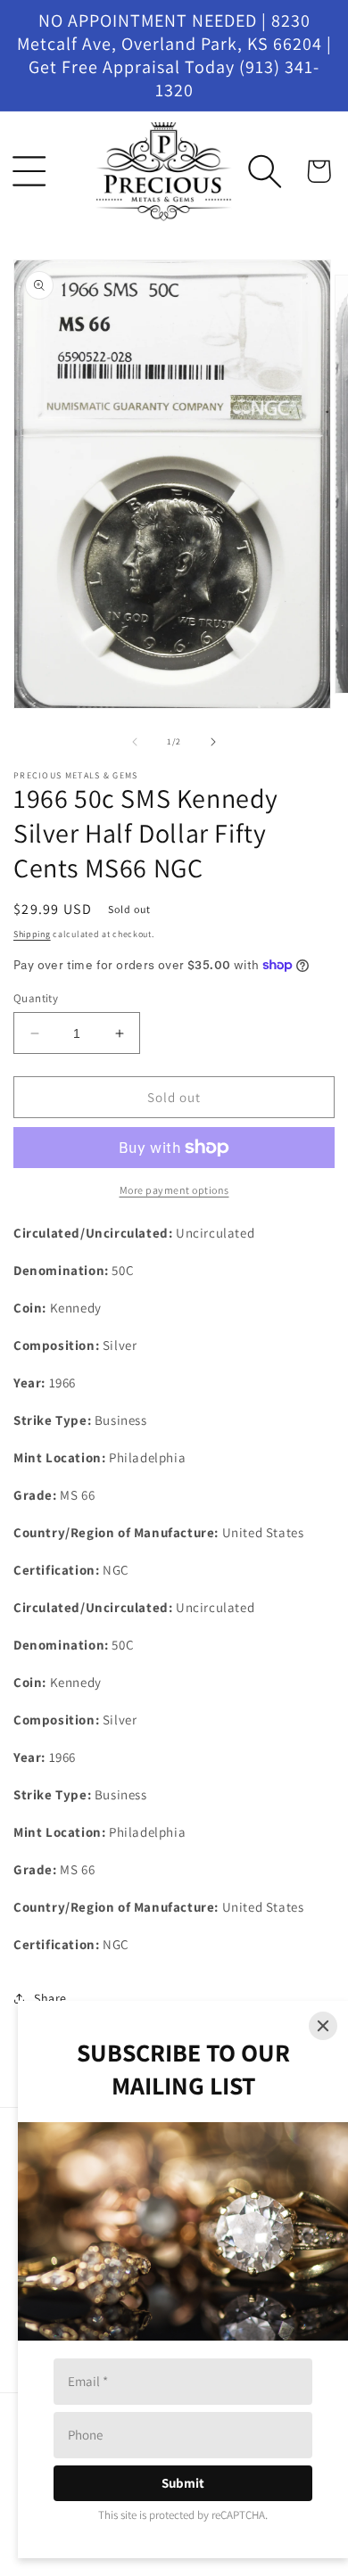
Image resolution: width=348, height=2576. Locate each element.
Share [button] (50, 1998)
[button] (29, 171)
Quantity (36, 998)
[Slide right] (213, 742)
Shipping (32, 934)
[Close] (323, 2026)
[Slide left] (135, 742)
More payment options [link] (174, 1190)
